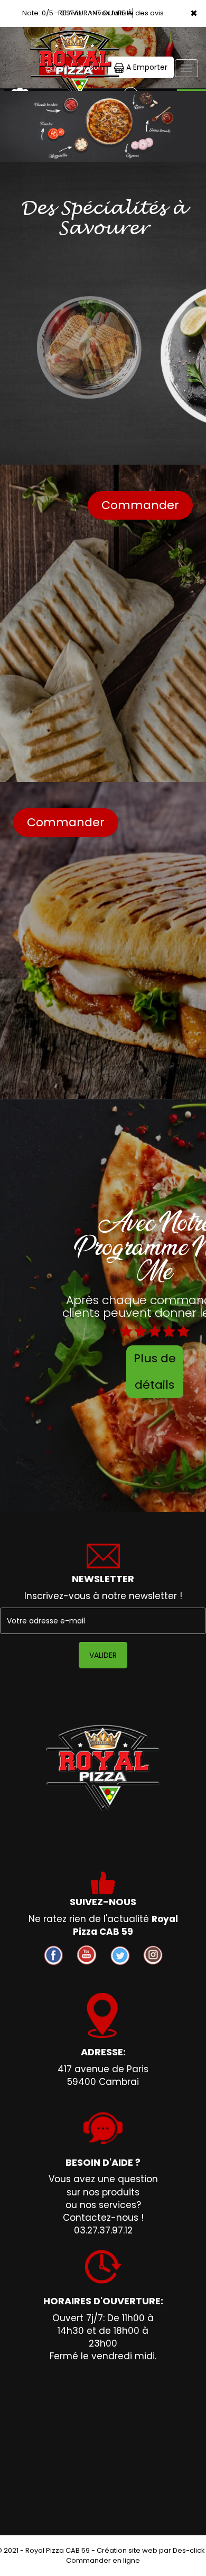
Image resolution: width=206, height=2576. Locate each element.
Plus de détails (155, 1372)
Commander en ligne (103, 2560)
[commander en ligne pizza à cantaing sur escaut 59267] (103, 1768)
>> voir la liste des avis (126, 13)
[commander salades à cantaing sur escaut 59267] (89, 347)
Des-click (189, 2550)
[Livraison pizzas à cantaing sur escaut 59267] (74, 42)
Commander (140, 505)
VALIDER (103, 1655)
